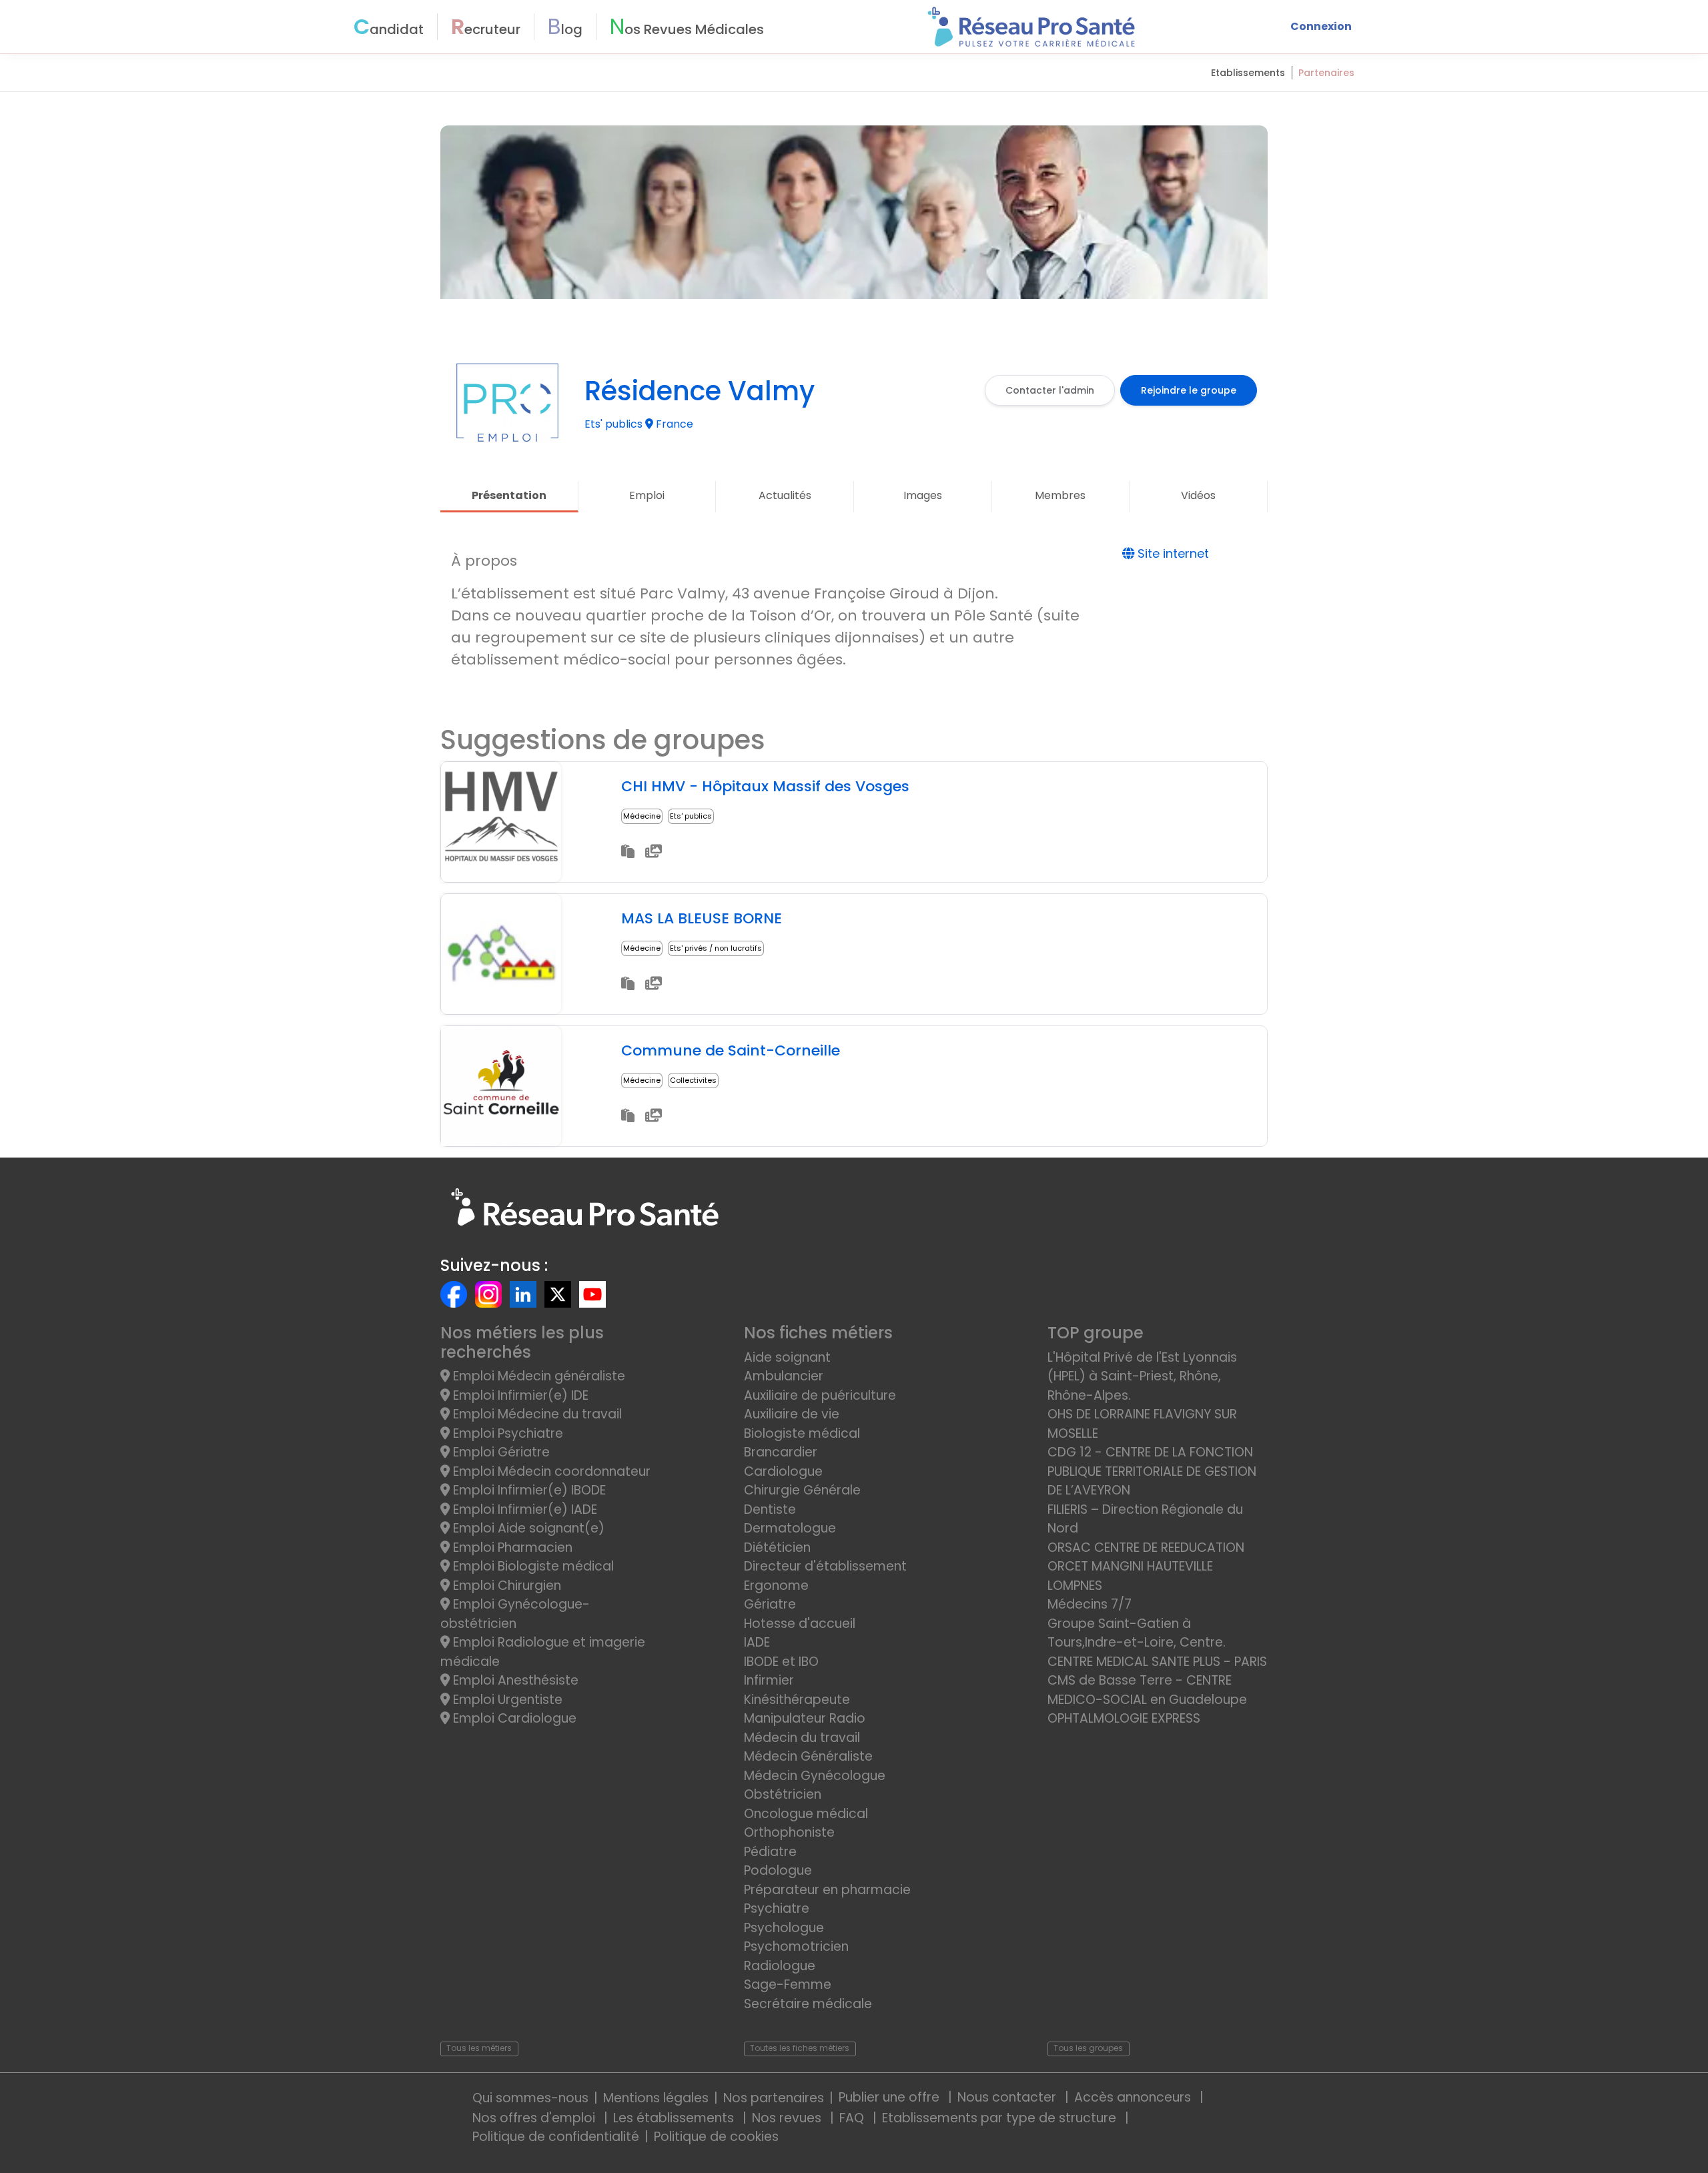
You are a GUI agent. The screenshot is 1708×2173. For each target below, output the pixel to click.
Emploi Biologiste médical (532, 1566)
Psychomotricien (796, 1946)
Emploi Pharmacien (511, 1548)
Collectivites (693, 1080)
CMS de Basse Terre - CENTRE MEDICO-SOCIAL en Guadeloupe (1147, 1690)
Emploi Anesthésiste (514, 1680)
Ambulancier (784, 1376)
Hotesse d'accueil (800, 1624)
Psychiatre (777, 1908)
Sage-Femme (788, 1985)
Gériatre (770, 1604)
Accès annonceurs (1134, 2097)
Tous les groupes (1088, 2048)
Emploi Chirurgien (505, 1586)
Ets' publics (691, 816)
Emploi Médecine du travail (536, 1414)
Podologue (778, 1870)
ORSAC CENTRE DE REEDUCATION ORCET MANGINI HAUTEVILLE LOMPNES (1146, 1567)
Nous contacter (1008, 2097)
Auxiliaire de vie (792, 1414)
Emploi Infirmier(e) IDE (519, 1395)
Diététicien (777, 1548)
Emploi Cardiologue (513, 1718)
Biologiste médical (802, 1433)
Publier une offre (891, 2097)
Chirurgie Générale (802, 1490)
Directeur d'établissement (825, 1566)
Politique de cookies (716, 2137)
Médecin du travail (804, 1738)
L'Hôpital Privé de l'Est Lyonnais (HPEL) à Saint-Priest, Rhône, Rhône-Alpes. (1142, 1376)
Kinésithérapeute (797, 1700)
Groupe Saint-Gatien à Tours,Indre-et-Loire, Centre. (1137, 1633)
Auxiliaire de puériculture (820, 1395)
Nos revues (788, 2118)
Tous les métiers (479, 2048)
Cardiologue (783, 1471)
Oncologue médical (806, 1814)
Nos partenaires (774, 2098)
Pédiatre (770, 1852)
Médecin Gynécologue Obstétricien (815, 1785)
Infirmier (769, 1680)
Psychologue (784, 1928)
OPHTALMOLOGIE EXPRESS (1124, 1718)
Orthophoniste (789, 1832)
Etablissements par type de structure (1001, 2118)
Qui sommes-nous (530, 2098)
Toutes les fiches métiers (800, 2048)
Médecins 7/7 (1090, 1604)
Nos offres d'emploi (535, 2118)
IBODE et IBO (781, 1662)
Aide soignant (787, 1357)
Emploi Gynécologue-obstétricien (515, 1614)
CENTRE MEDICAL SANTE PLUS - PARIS (1157, 1662)
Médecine (642, 816)
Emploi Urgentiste (506, 1700)
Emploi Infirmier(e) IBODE (528, 1490)
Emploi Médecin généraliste (537, 1376)
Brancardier (781, 1452)
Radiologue (780, 1966)
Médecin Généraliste (808, 1756)
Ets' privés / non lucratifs (716, 948)
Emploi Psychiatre (506, 1433)
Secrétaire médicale (808, 2004)
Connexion (1321, 26)
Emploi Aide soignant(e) (527, 1528)
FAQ (853, 2118)
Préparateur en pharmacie (827, 1890)
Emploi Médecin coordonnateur (550, 1471)
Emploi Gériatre (500, 1452)
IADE (757, 1642)
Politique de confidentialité (556, 2137)
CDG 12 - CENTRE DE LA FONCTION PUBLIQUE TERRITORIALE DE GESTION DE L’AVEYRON (1152, 1471)
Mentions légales (656, 2098)
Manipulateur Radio (805, 1718)
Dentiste (770, 1509)
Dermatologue (790, 1528)
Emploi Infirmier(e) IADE (523, 1509)
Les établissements (675, 2118)
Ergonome (776, 1586)
